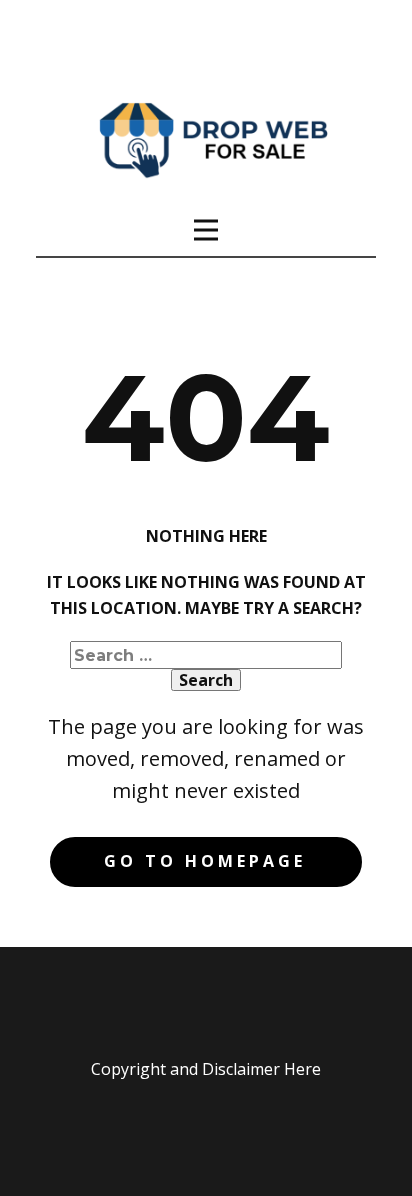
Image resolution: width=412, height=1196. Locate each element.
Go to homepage (205, 861)
